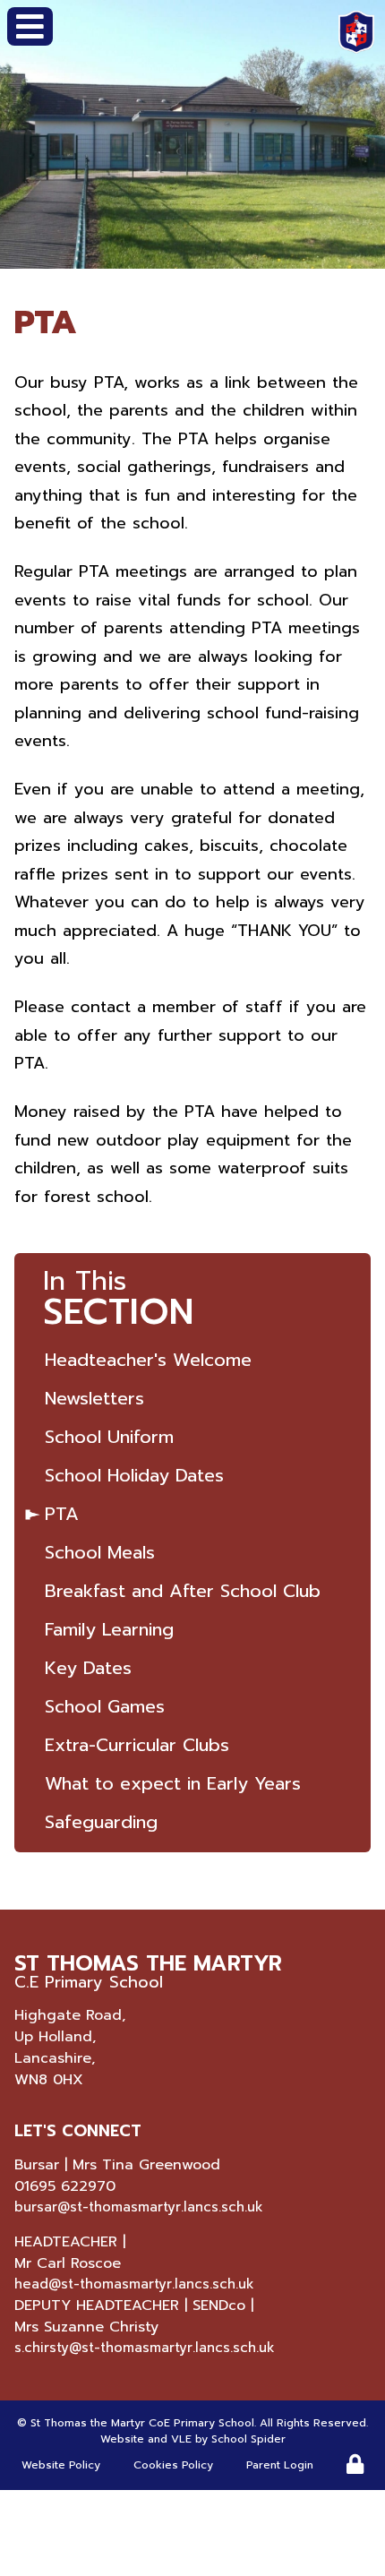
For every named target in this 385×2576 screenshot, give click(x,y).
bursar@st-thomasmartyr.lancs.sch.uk (139, 2207)
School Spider (248, 2439)
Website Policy (61, 2465)
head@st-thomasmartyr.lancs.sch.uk (134, 2284)
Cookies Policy (173, 2465)
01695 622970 (65, 2186)
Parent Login (280, 2465)
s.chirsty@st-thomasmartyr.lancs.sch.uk (145, 2348)
